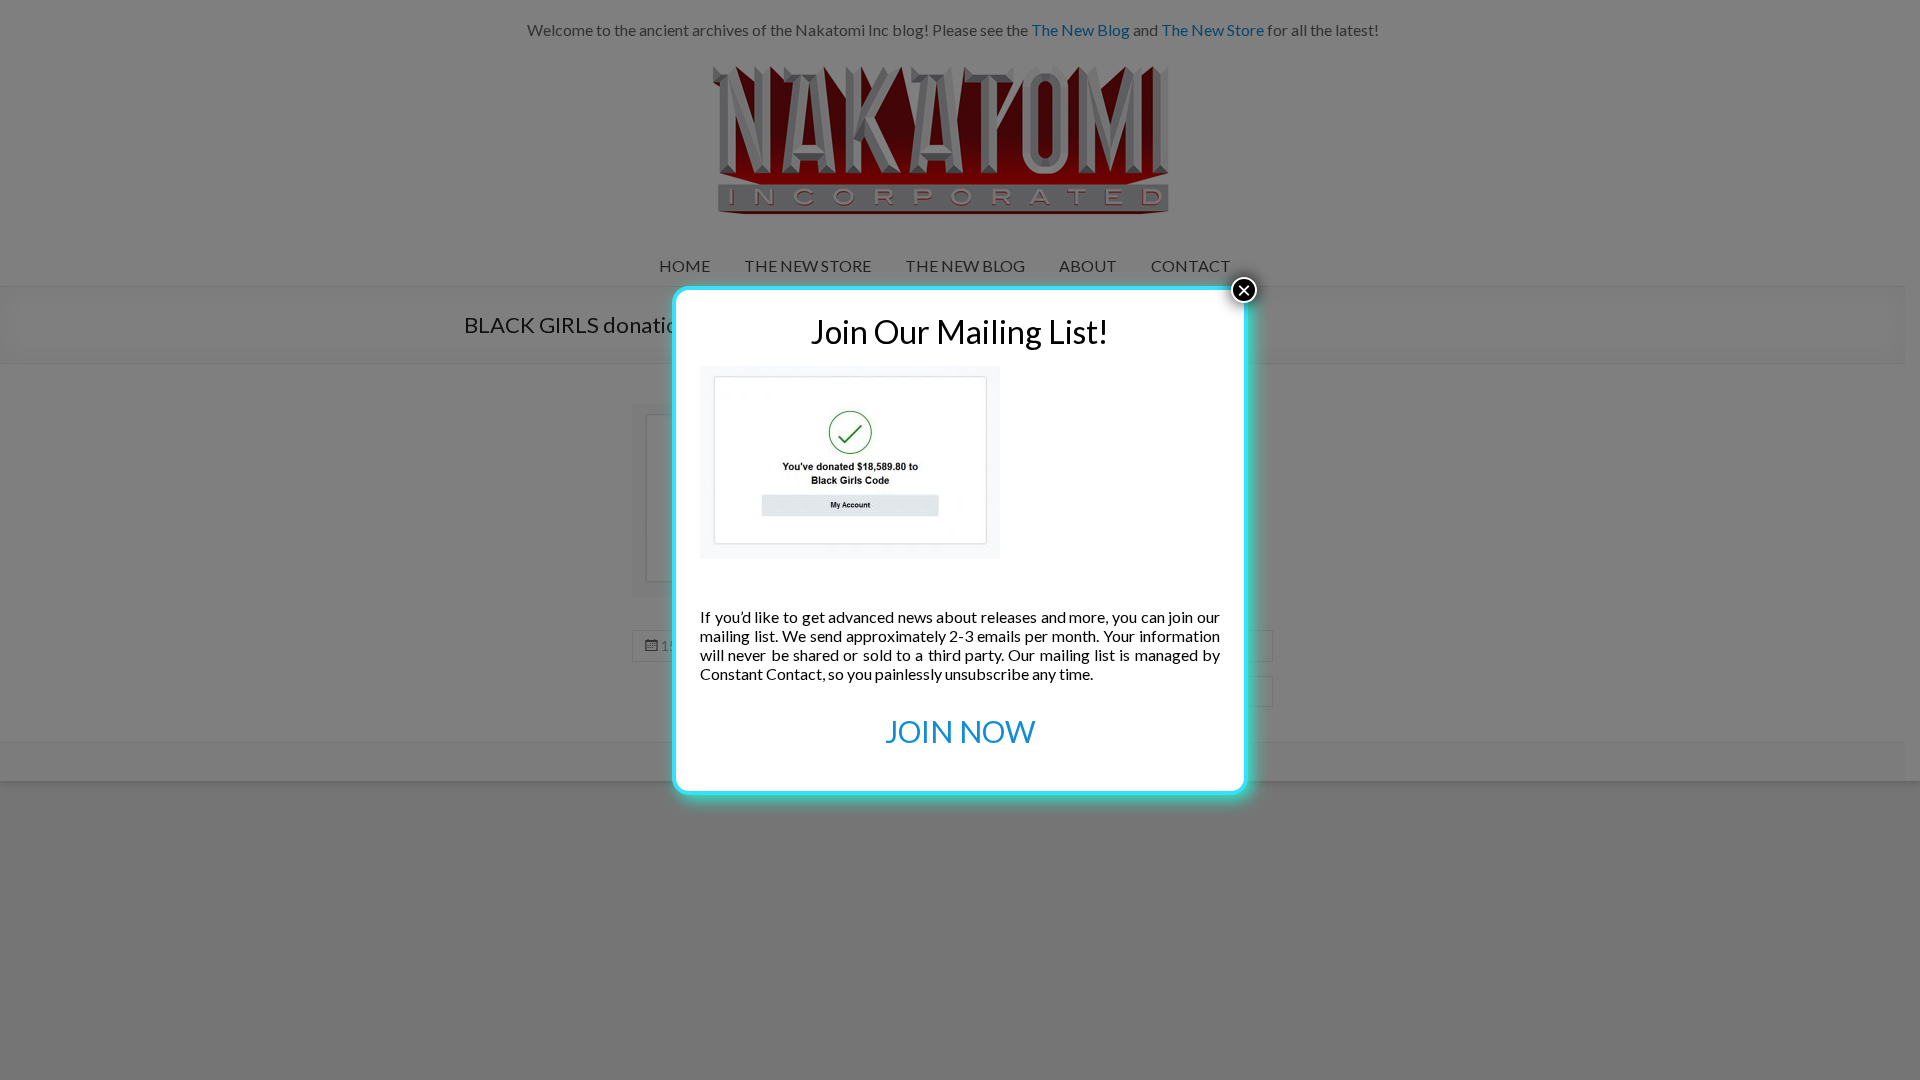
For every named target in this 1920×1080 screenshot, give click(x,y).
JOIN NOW (960, 731)
